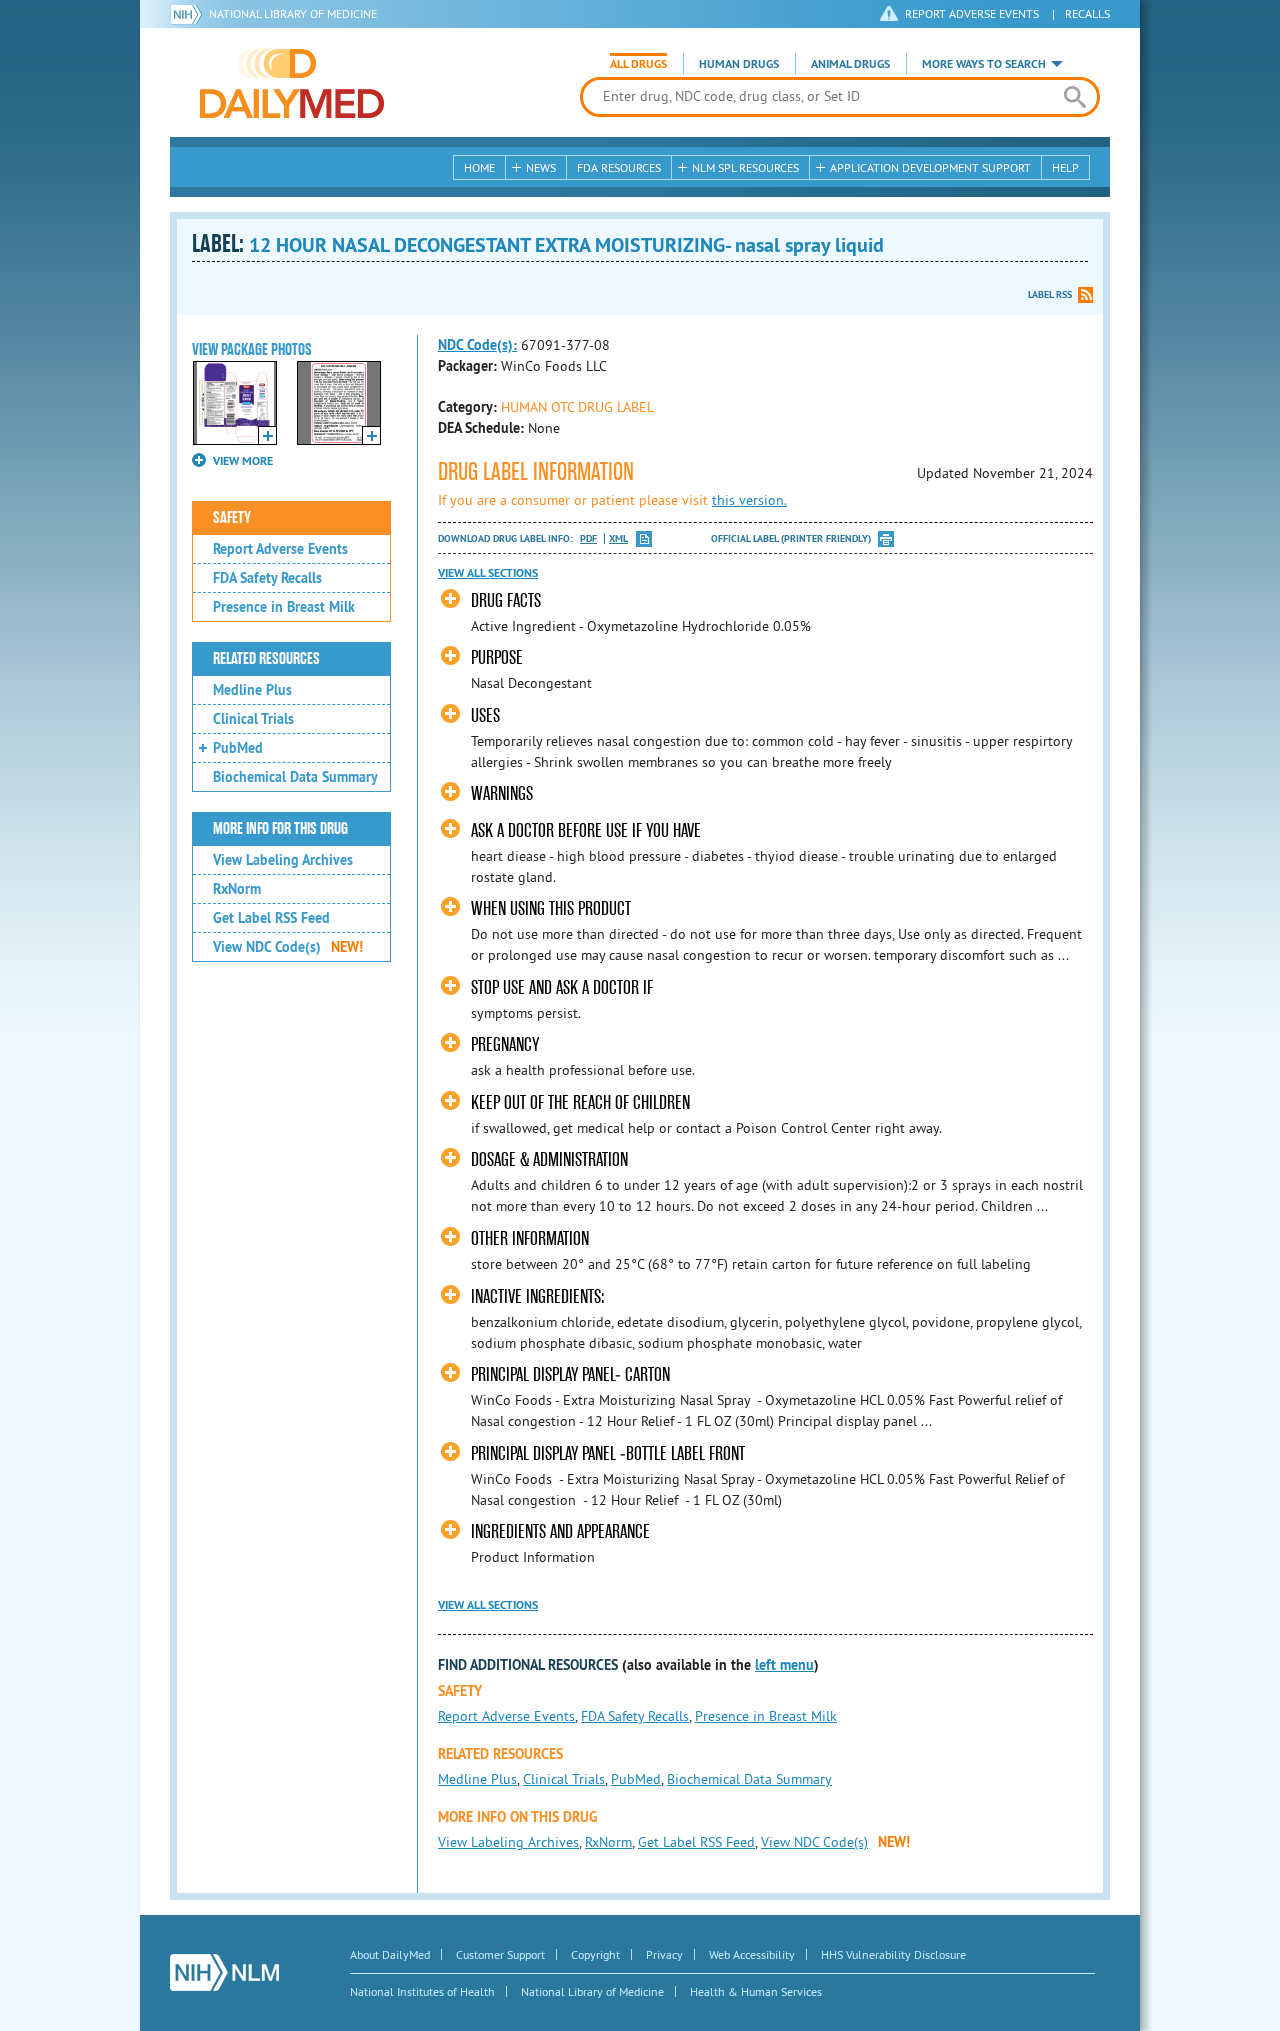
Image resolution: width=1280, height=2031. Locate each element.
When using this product (551, 908)
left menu (784, 1665)
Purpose (497, 657)
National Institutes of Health (422, 1991)
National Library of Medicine (293, 13)
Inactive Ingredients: (538, 1296)
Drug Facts (506, 600)
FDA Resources (619, 167)
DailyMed (292, 83)
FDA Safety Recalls (267, 578)
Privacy (664, 1954)
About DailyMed (390, 1954)
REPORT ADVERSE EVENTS (972, 13)
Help (1065, 167)
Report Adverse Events (280, 549)
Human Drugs (739, 64)
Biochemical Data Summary (295, 777)
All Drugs (638, 64)
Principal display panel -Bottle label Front (610, 1453)
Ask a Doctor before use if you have (586, 830)
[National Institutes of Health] (189, 14)
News (541, 167)
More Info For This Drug (280, 829)
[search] (1074, 97)
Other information (530, 1238)
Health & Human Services (756, 1991)
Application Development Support (930, 167)
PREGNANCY (505, 1044)
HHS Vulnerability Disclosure (893, 1954)
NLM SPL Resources (745, 167)
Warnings (502, 793)
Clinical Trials (253, 719)
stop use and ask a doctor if (562, 987)
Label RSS (1050, 294)
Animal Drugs (850, 64)
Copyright (595, 1954)
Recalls (1087, 13)
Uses (485, 715)
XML (618, 538)
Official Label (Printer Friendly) (791, 538)
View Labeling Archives (283, 860)
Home (479, 167)
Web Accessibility (752, 1954)
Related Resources (266, 659)
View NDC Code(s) (288, 947)
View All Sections (488, 573)
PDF (588, 538)
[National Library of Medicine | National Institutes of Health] (224, 1972)
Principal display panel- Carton (572, 1374)
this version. (749, 500)
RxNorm (237, 889)
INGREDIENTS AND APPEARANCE (560, 1531)
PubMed (238, 748)
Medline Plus (252, 690)
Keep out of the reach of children (580, 1102)
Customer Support (500, 1954)
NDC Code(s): (477, 345)
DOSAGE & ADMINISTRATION (549, 1159)
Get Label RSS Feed (271, 918)
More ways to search (984, 64)
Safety (232, 518)
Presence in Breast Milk (284, 607)
